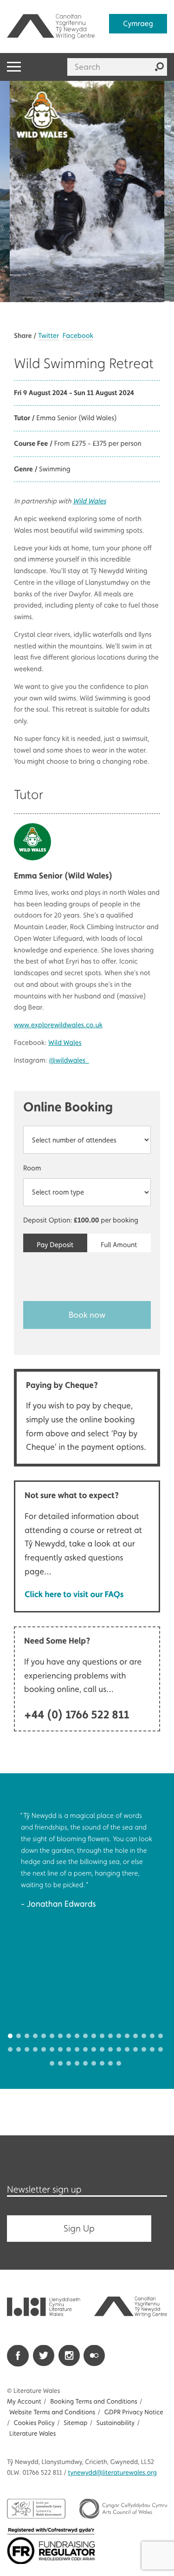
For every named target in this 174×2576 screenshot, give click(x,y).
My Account (24, 2402)
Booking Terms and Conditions (93, 2402)
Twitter (48, 336)
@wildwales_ (69, 1060)
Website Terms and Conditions (52, 2412)
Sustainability (116, 2423)
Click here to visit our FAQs (74, 1594)
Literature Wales (32, 2434)
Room (32, 1168)
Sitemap (75, 2423)
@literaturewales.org (113, 2473)
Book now (87, 1315)
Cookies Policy (34, 2423)
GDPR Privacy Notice (134, 2412)
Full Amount (119, 1245)
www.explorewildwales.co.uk (58, 1025)
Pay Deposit (55, 1245)
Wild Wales (89, 501)
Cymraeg (138, 23)
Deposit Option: (81, 1220)
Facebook (78, 336)
